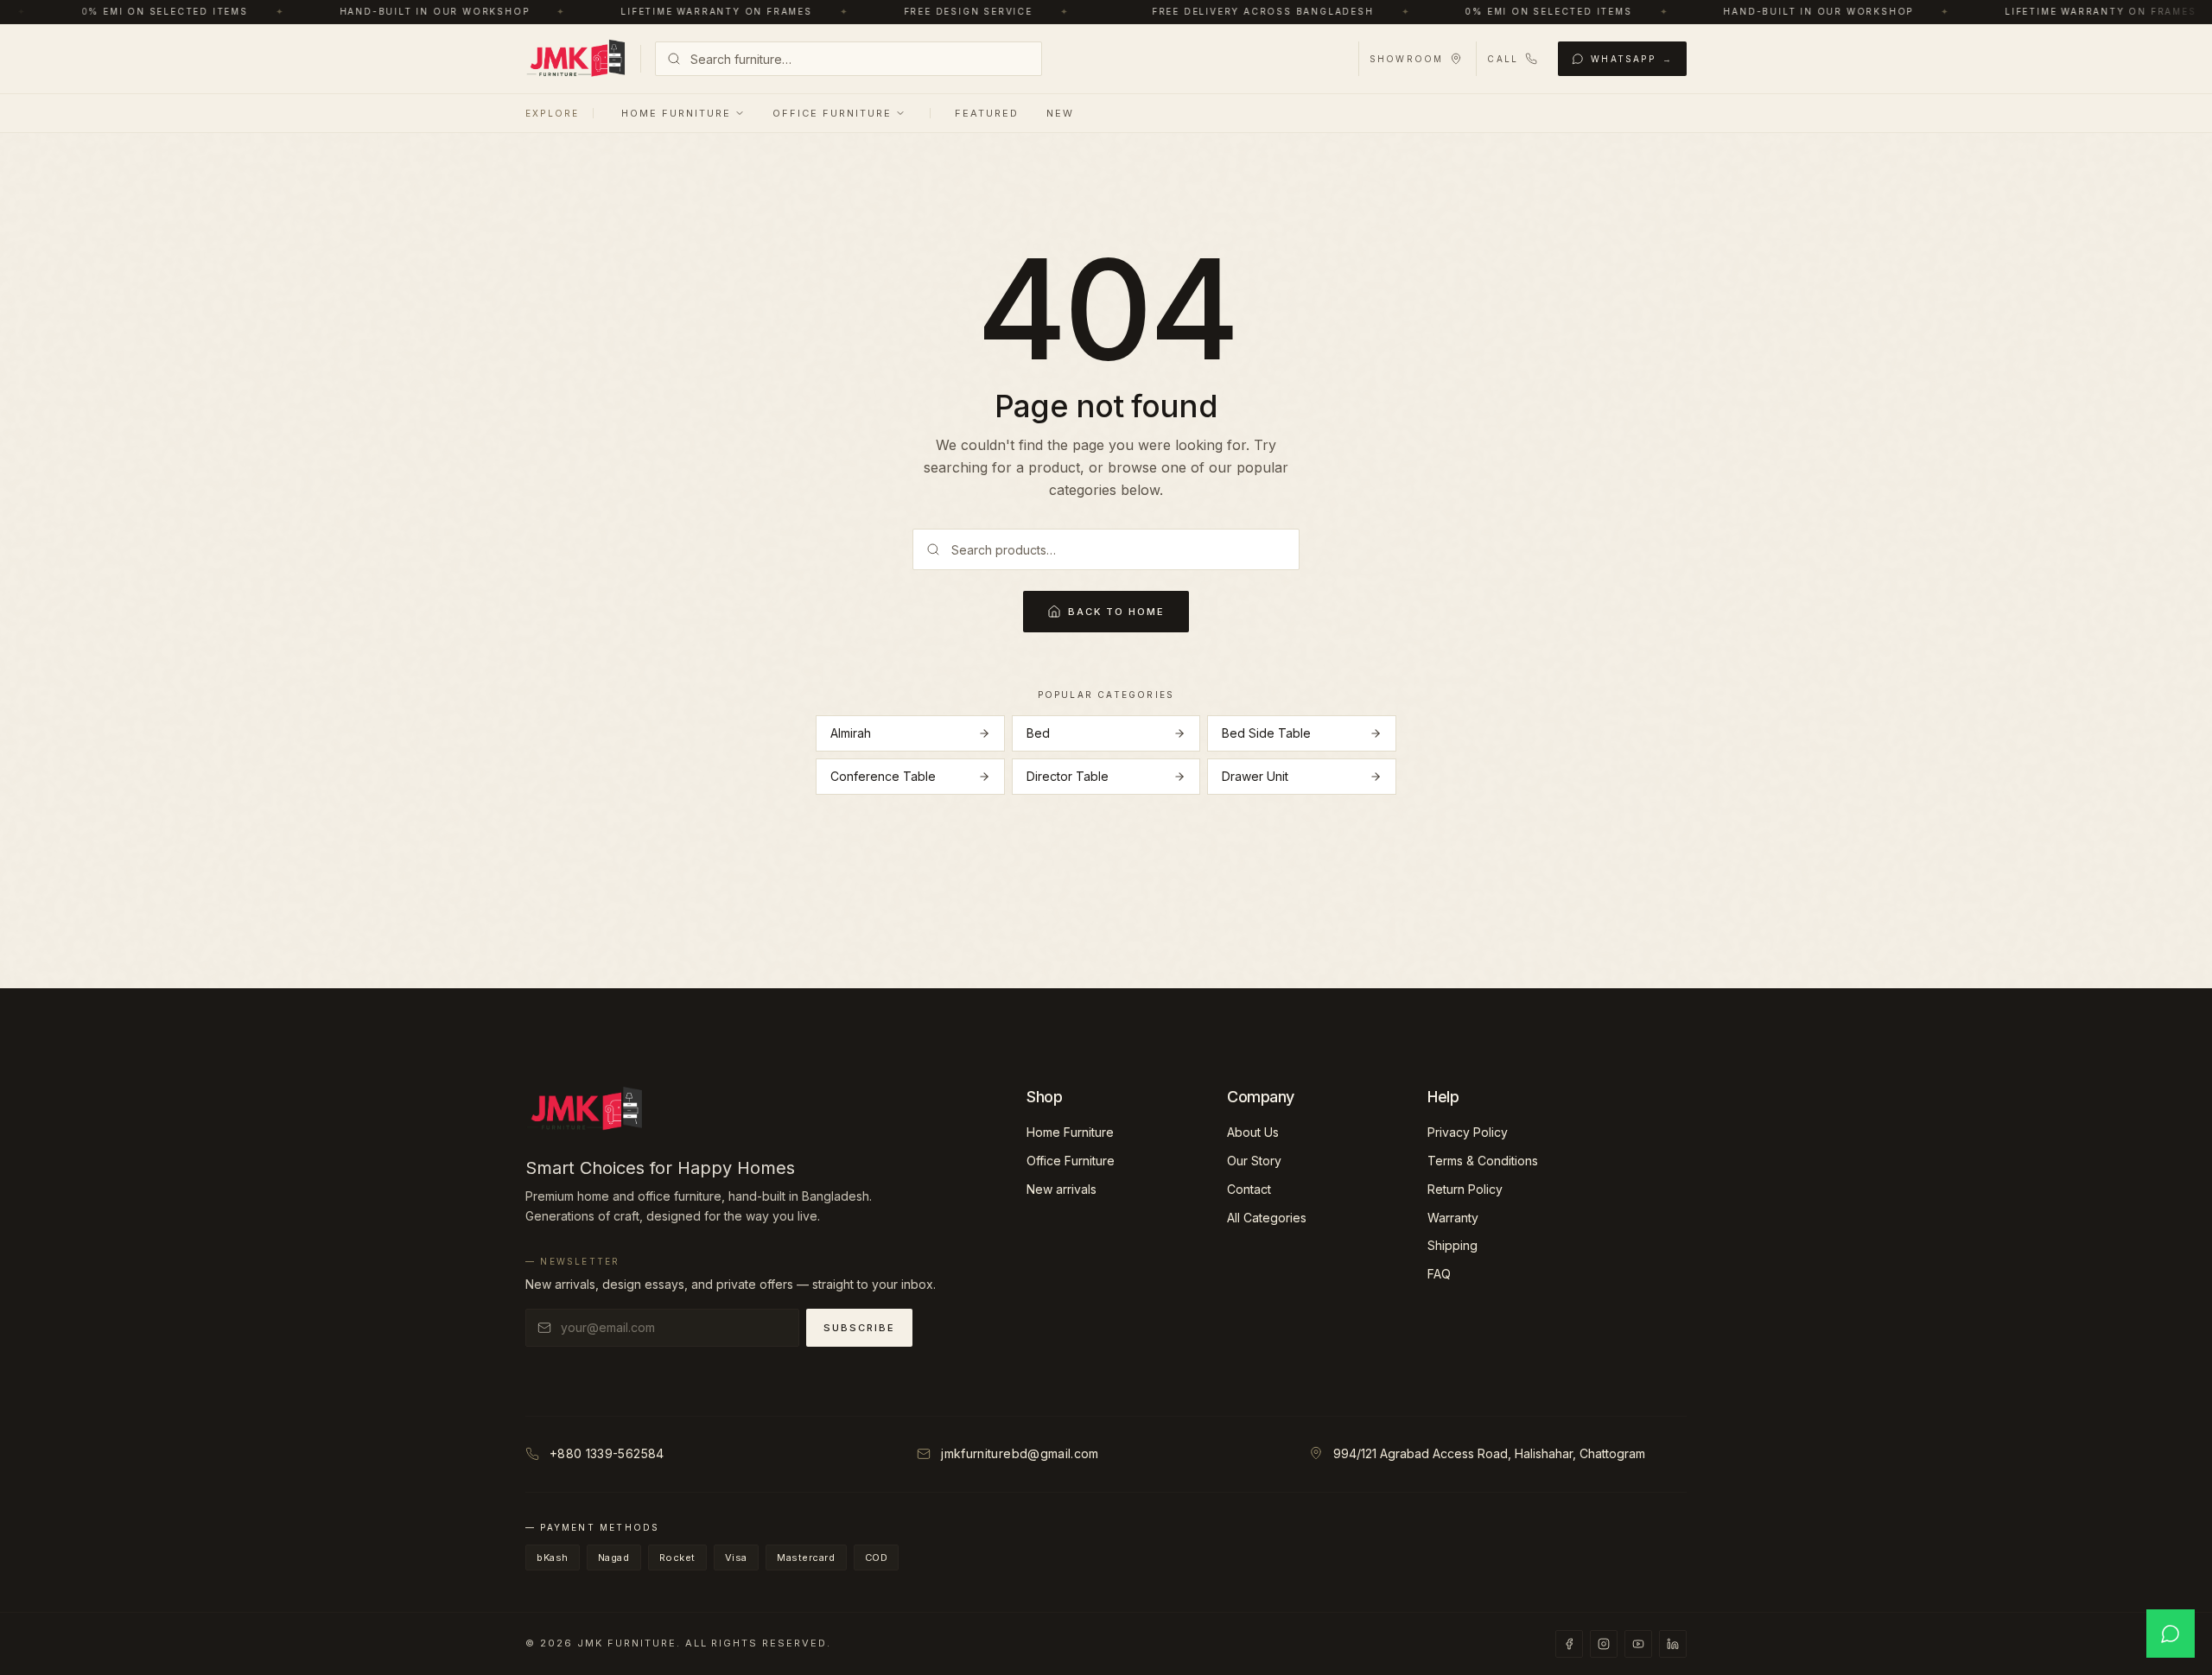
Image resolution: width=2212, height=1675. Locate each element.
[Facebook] (1569, 1644)
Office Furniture (832, 113)
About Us (1253, 1132)
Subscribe (859, 1328)
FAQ (1439, 1274)
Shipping (1452, 1245)
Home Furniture (676, 113)
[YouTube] (1638, 1644)
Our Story (1254, 1161)
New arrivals (1062, 1189)
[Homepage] (576, 59)
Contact (1249, 1189)
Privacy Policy (1468, 1132)
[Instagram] (1604, 1644)
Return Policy (1465, 1189)
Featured (987, 113)
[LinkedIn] (1673, 1644)
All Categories (1267, 1218)
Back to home (1116, 612)
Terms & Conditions (1483, 1161)
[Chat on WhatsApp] (2171, 1634)
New (1060, 113)
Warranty (1453, 1218)
